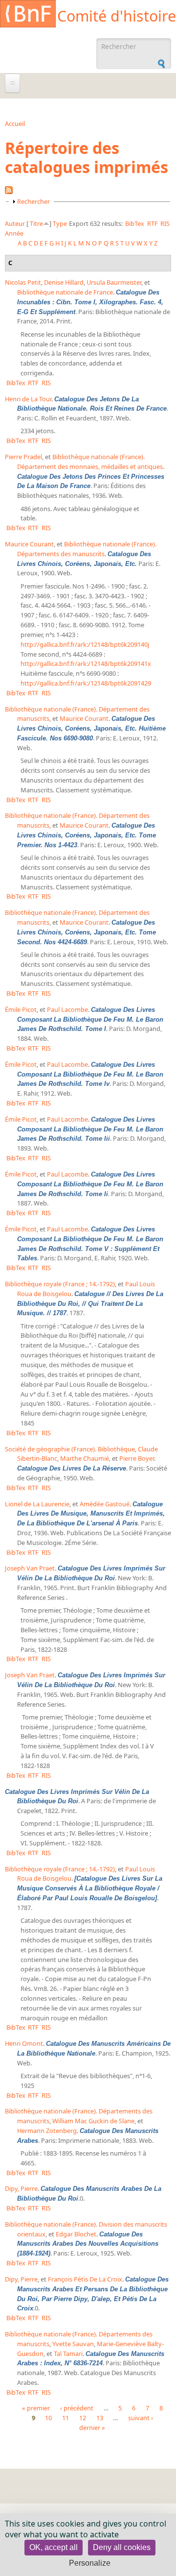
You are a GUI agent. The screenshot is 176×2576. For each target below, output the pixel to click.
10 (48, 2418)
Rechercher (33, 201)
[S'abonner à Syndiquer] (9, 192)
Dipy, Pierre (21, 2188)
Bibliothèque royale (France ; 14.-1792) (60, 1284)
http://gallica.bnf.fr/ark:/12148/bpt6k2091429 (86, 683)
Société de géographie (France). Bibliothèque (70, 1449)
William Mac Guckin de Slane (93, 2121)
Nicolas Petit (23, 282)
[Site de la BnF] (28, 15)
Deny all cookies (122, 2547)
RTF (153, 223)
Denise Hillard (64, 282)
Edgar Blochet (76, 2234)
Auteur (15, 223)
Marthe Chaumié (85, 1458)
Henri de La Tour (28, 399)
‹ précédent (77, 2408)
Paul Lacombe (67, 1009)
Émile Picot (21, 1009)
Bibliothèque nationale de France (65, 292)
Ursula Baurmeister (114, 282)
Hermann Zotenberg (47, 2131)
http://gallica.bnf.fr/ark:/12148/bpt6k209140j (85, 644)
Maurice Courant (29, 544)
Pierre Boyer (137, 1458)
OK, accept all (54, 2547)
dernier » (92, 2428)
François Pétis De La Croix (85, 2279)
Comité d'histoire (117, 16)
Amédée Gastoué (105, 1504)
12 (83, 2418)
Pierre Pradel (23, 457)
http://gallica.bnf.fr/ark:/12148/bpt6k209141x (86, 663)
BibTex (135, 223)
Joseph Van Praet (30, 1568)
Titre (36, 223)
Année (14, 233)
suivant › (141, 2418)
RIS (165, 223)
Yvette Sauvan (73, 2344)
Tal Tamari (68, 2354)
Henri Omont (24, 2043)
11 (66, 2418)
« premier (36, 2408)
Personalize (90, 2563)
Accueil (15, 123)
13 (100, 2418)
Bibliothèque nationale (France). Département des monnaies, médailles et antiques (90, 462)
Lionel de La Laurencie (37, 1504)
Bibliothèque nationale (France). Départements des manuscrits (87, 549)
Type (60, 223)
